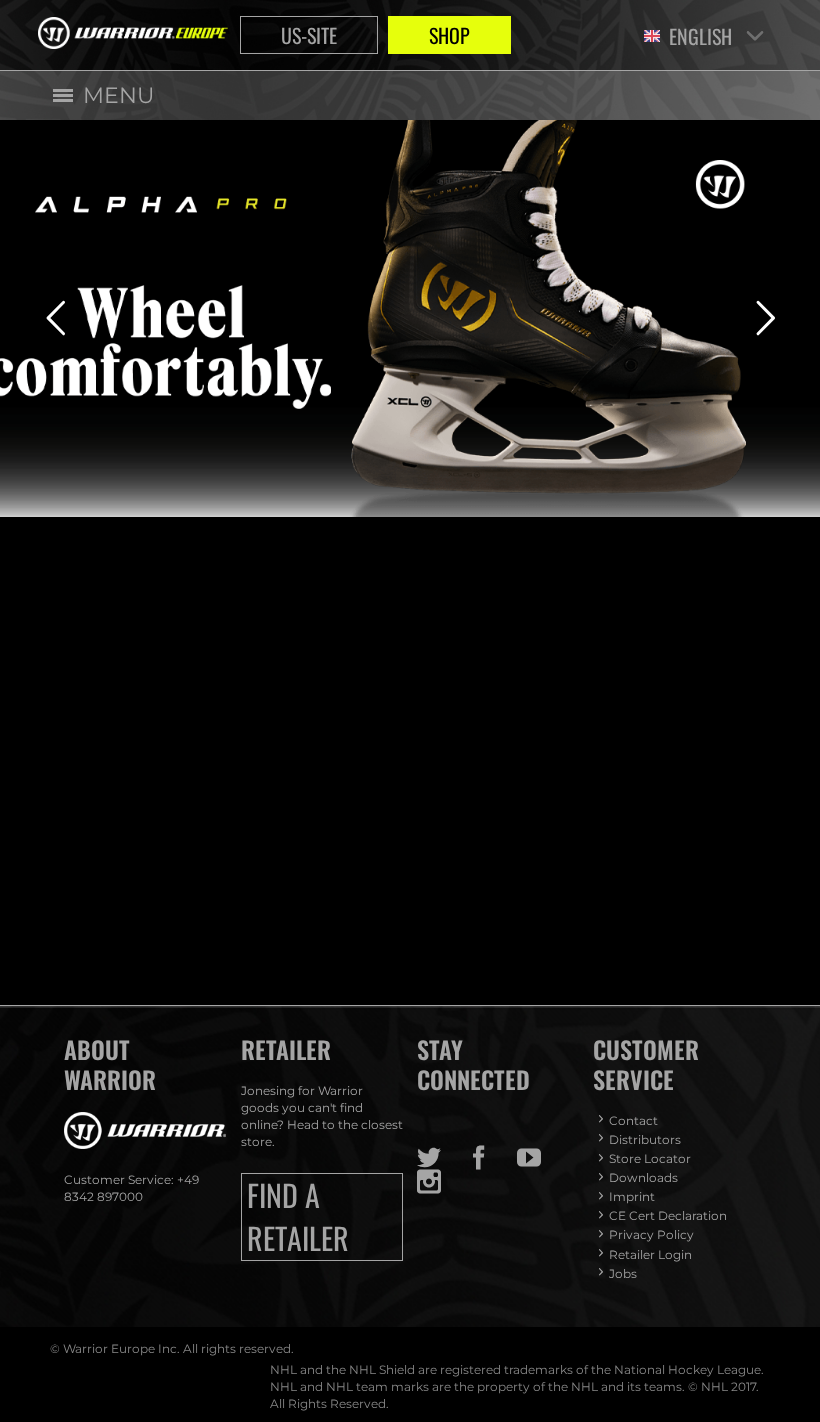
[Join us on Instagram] (442, 1182)
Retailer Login (650, 1254)
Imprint (632, 1196)
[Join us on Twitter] (442, 1158)
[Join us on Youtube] (542, 1158)
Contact (633, 1120)
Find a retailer (298, 1216)
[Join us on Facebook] (492, 1158)
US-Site (309, 35)
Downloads (643, 1177)
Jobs (623, 1273)
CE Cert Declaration (668, 1215)
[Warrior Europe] (133, 35)
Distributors (645, 1139)
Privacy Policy (651, 1234)
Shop (449, 35)
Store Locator (650, 1158)
